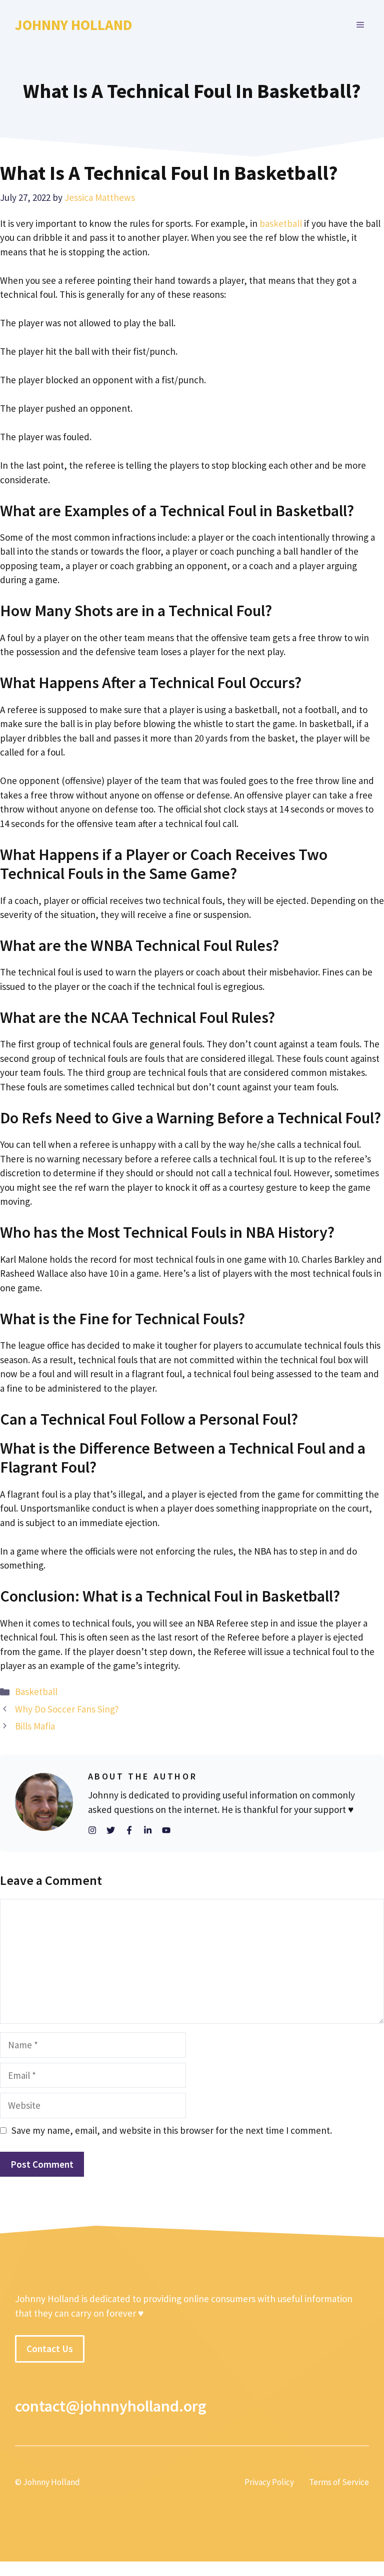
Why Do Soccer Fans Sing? (67, 1709)
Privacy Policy (269, 2483)
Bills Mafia (35, 1726)
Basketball (36, 1692)
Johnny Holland (73, 25)
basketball (281, 223)
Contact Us (50, 2349)
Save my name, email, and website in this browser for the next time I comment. (172, 2130)
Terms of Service (339, 2483)
